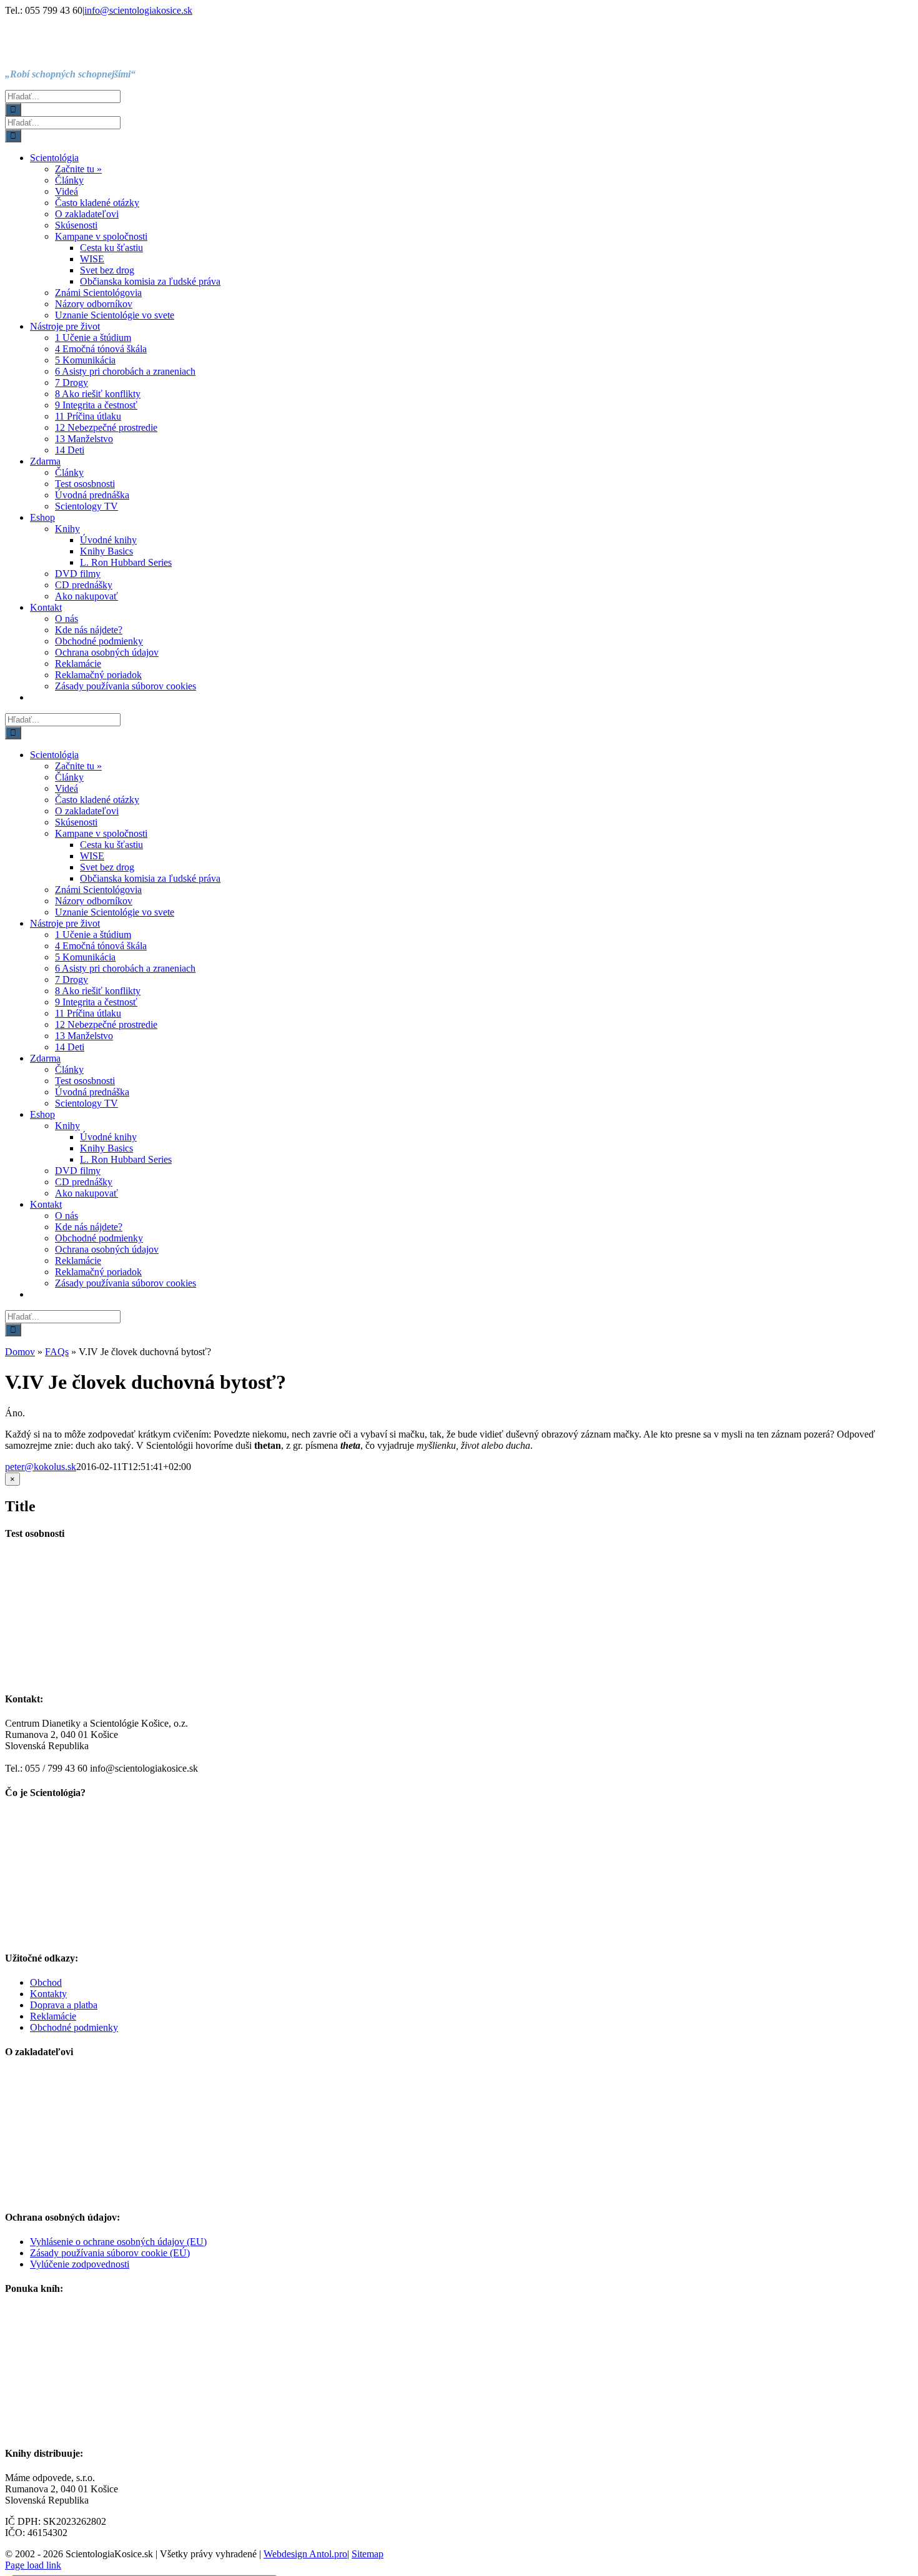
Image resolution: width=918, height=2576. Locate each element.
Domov (20, 1352)
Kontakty (48, 1994)
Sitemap (368, 2554)
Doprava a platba (64, 2005)
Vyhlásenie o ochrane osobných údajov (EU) (118, 2242)
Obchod (46, 1982)
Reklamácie (53, 2016)
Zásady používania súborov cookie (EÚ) (110, 2253)
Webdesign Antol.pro (305, 2554)
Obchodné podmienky (74, 2027)
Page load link (33, 2565)
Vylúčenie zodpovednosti (80, 2264)
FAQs (57, 1352)
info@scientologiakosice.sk (138, 10)
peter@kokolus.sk (41, 1467)
